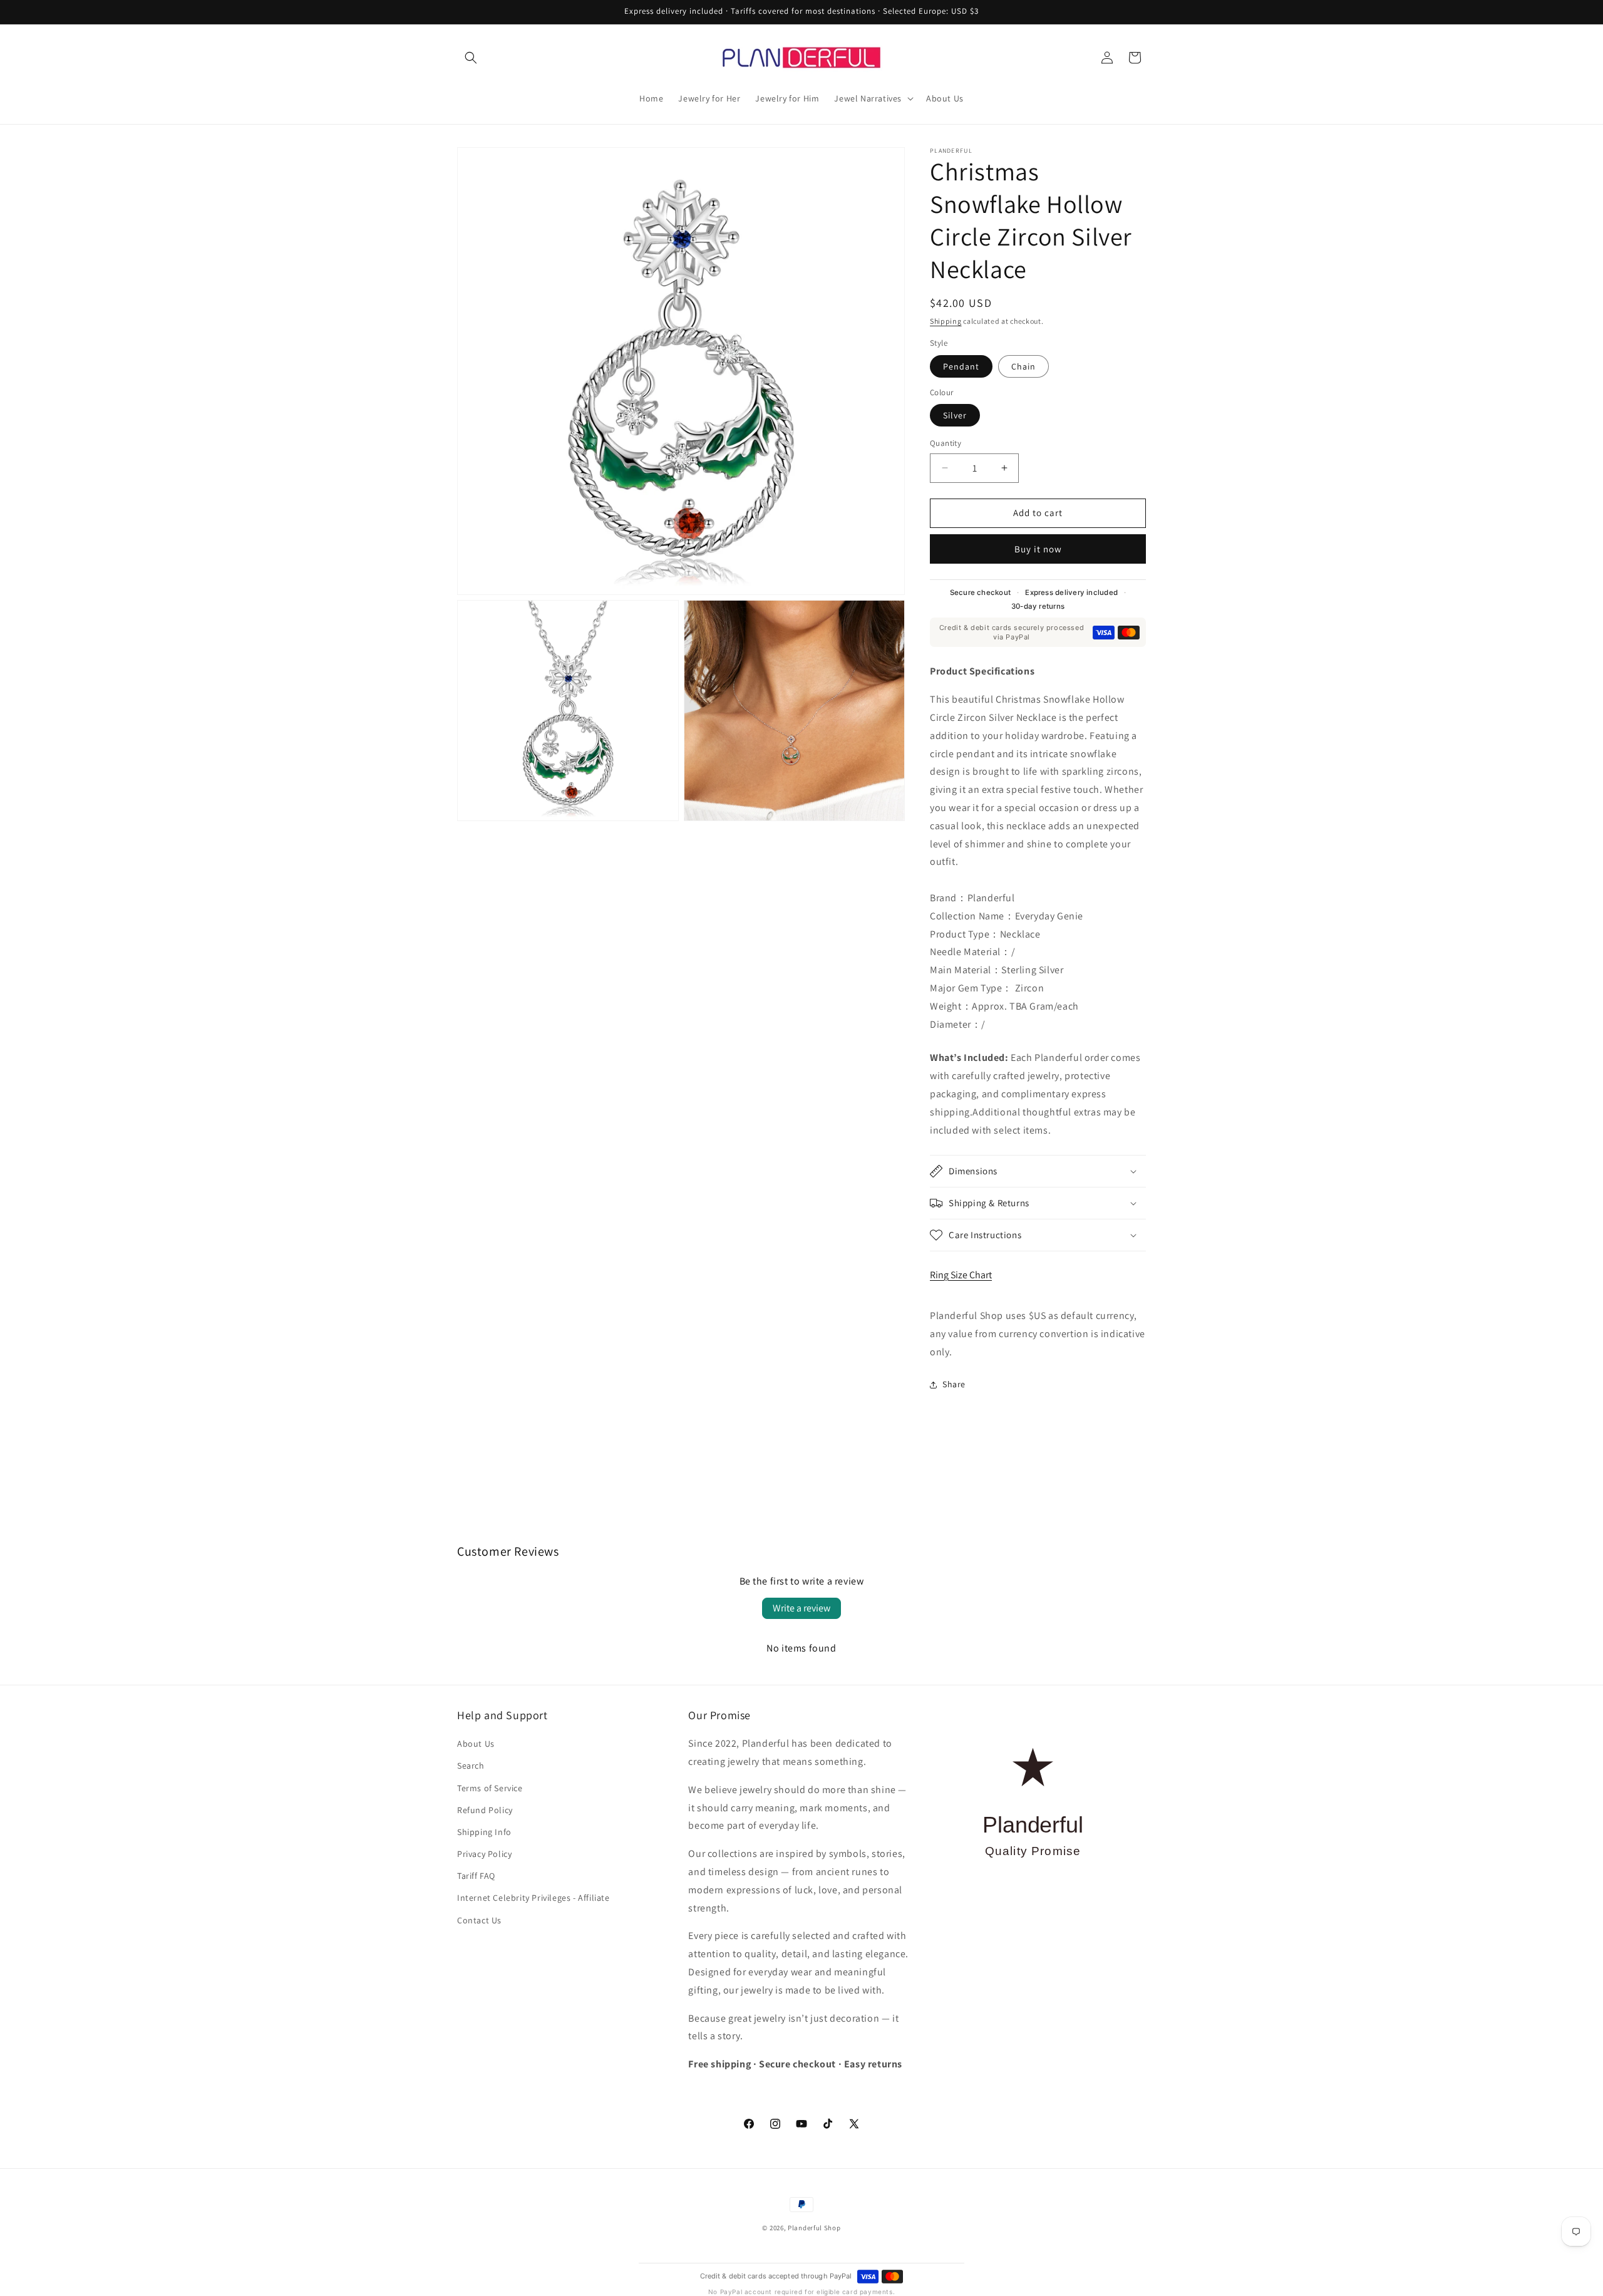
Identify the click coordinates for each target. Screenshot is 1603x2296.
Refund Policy (485, 1810)
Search (471, 1766)
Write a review (801, 1608)
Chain (1023, 366)
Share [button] (954, 1384)
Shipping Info (484, 1832)
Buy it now (1038, 549)
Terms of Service (490, 1788)
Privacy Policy (484, 1854)
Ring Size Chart (961, 1275)
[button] (471, 58)
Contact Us (479, 1920)
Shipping (946, 321)
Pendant (961, 366)
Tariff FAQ (476, 1876)
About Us (476, 1744)
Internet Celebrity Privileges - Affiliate (533, 1898)
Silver (955, 415)
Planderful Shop (814, 2228)
